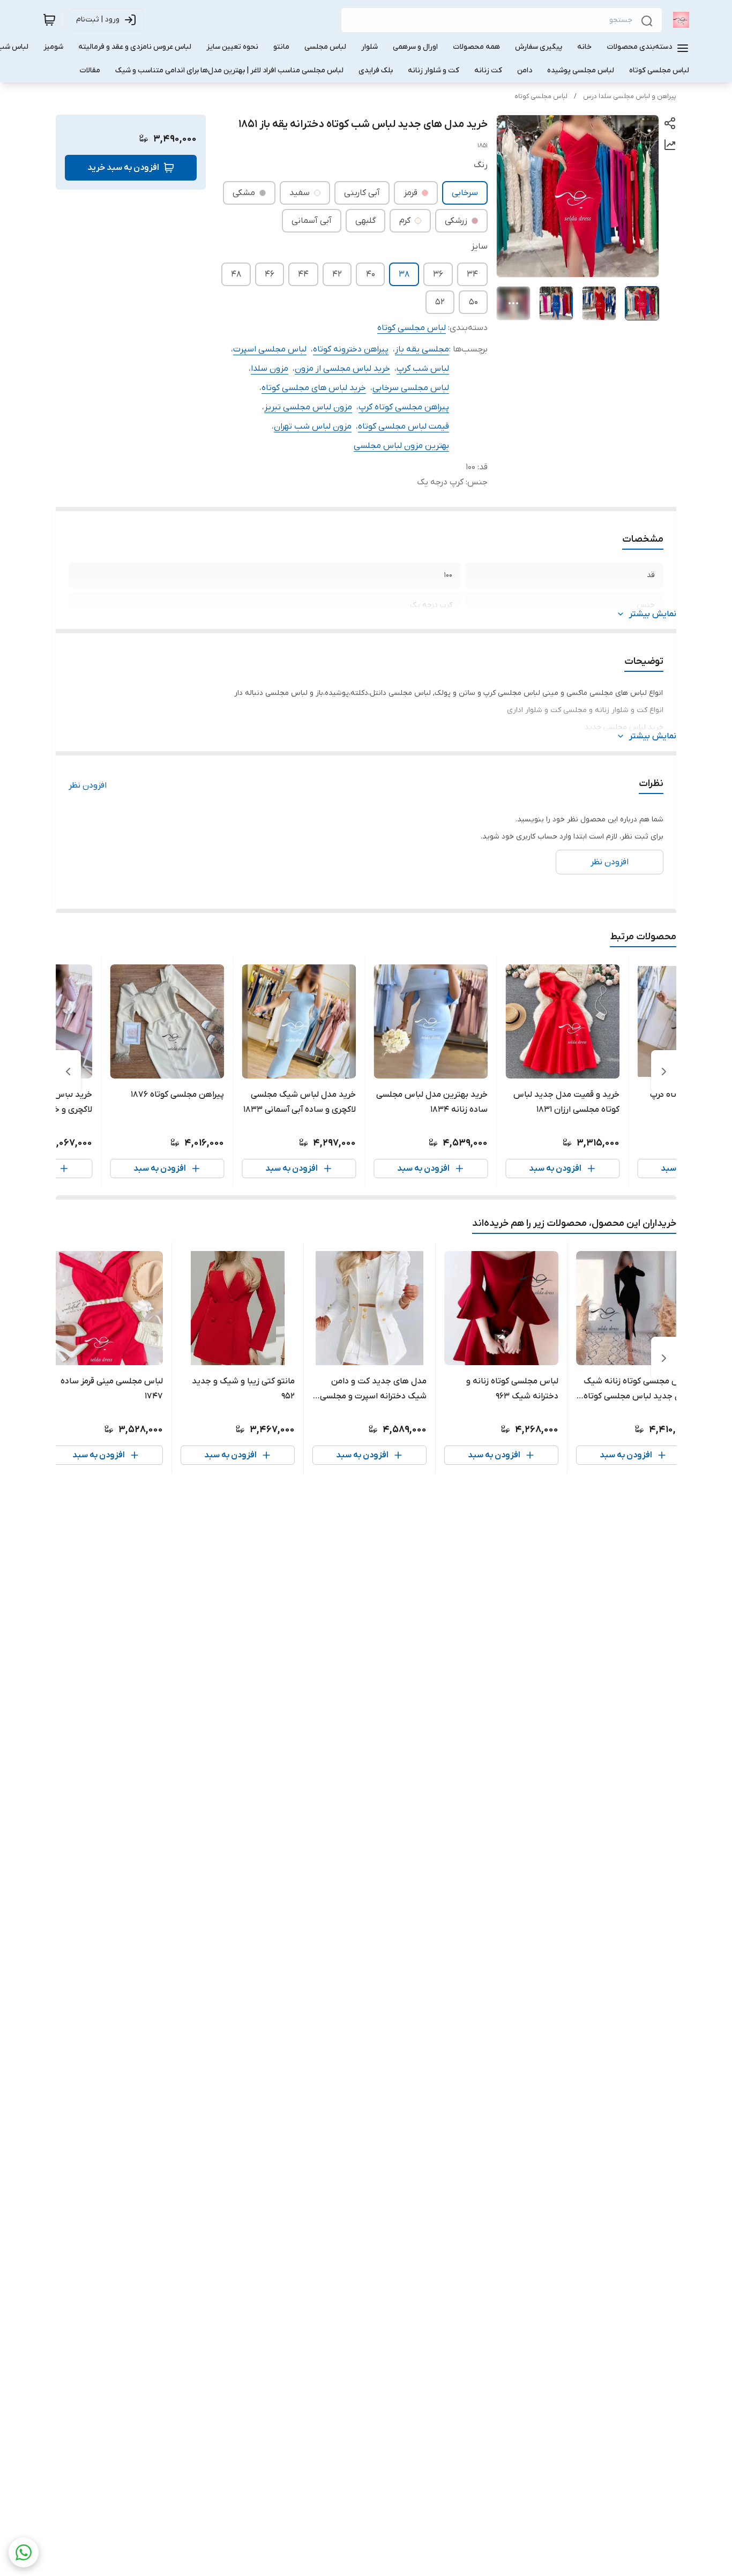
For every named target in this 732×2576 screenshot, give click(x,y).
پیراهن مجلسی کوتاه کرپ (404, 407)
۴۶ (270, 274)
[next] (68, 1072)
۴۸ (236, 274)
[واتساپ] (24, 2552)
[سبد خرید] (49, 20)
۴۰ (371, 274)
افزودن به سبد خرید (123, 168)
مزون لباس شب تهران (313, 426)
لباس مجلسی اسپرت (270, 349)
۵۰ (473, 302)
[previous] (664, 1072)
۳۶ (438, 274)
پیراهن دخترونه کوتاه (351, 349)
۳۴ (472, 274)
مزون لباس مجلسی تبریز (308, 407)
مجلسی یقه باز (422, 349)
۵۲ (440, 302)
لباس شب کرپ (423, 369)
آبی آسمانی (312, 221)
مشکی (244, 193)
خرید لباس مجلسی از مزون (342, 369)
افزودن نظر (88, 785)
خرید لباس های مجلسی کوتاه (314, 388)
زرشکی (456, 221)
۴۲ (337, 274)
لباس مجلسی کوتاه (541, 96)
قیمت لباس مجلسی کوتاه (404, 426)
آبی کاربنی (362, 193)
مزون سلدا (270, 369)
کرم (405, 221)
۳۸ (404, 274)
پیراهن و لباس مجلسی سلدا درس (630, 96)
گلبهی (365, 221)
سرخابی (465, 193)
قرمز (410, 193)
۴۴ (303, 274)
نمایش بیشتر (653, 614)
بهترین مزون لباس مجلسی (401, 446)
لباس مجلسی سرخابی (411, 388)
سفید (300, 193)
